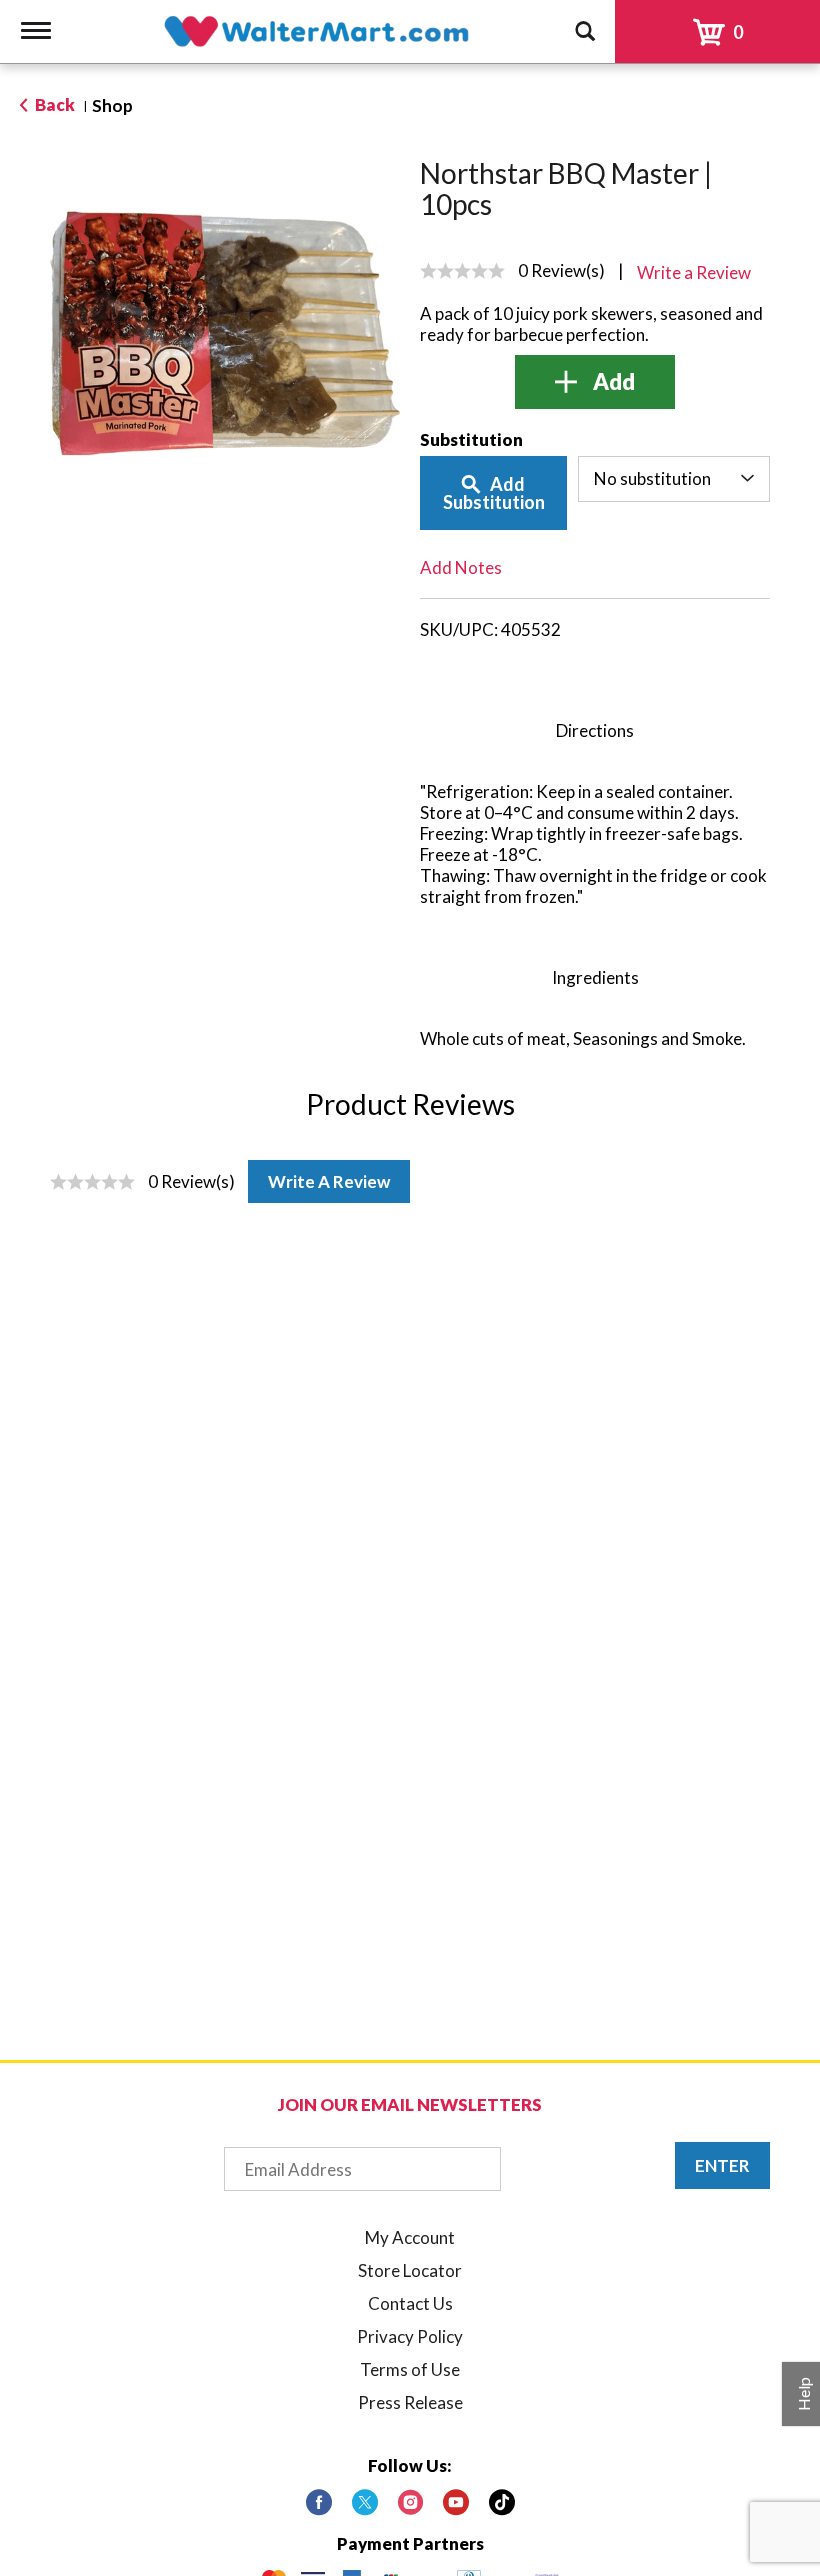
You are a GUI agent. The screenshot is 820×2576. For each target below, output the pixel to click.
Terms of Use (410, 2369)
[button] (595, 382)
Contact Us (410, 2303)
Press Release (410, 2402)
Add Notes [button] (461, 567)
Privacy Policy (410, 2336)
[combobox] (674, 479)
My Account (410, 2237)
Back (53, 104)
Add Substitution (494, 493)
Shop (112, 105)
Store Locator (410, 2270)
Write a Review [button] (694, 272)
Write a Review (329, 1181)
